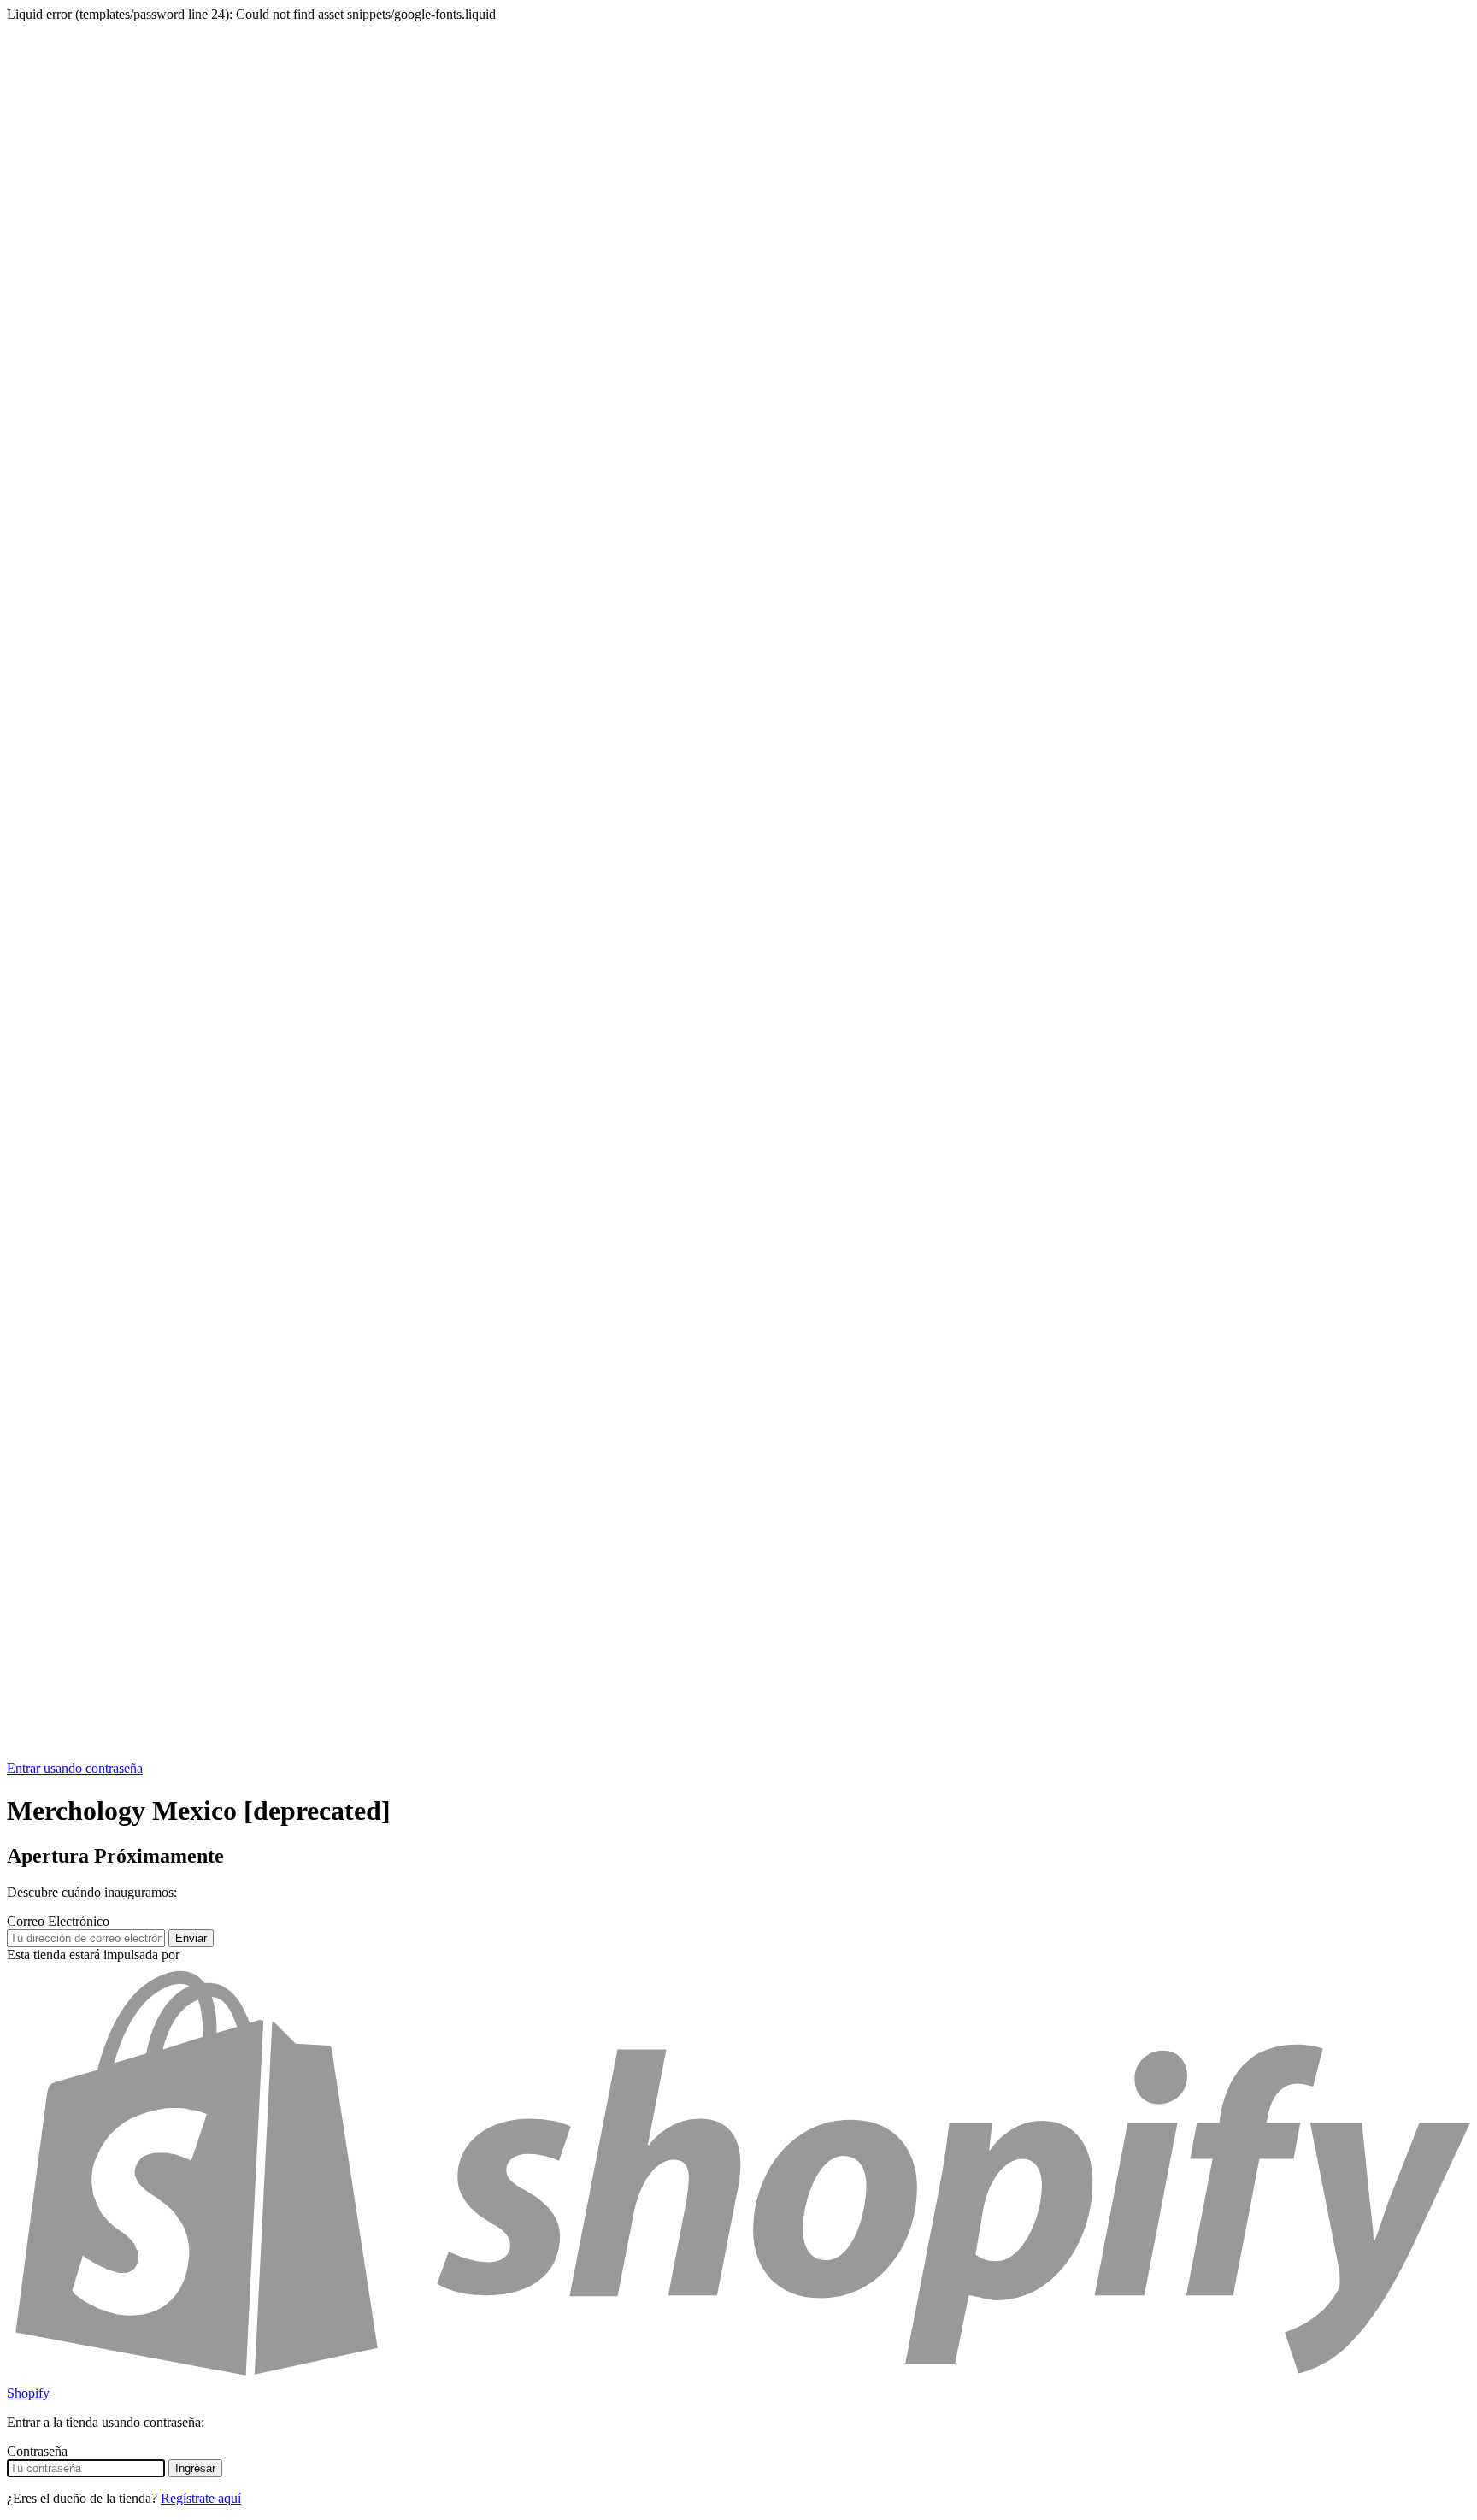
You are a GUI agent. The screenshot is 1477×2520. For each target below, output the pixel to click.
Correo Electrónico (58, 1921)
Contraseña (37, 2451)
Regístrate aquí (201, 2498)
